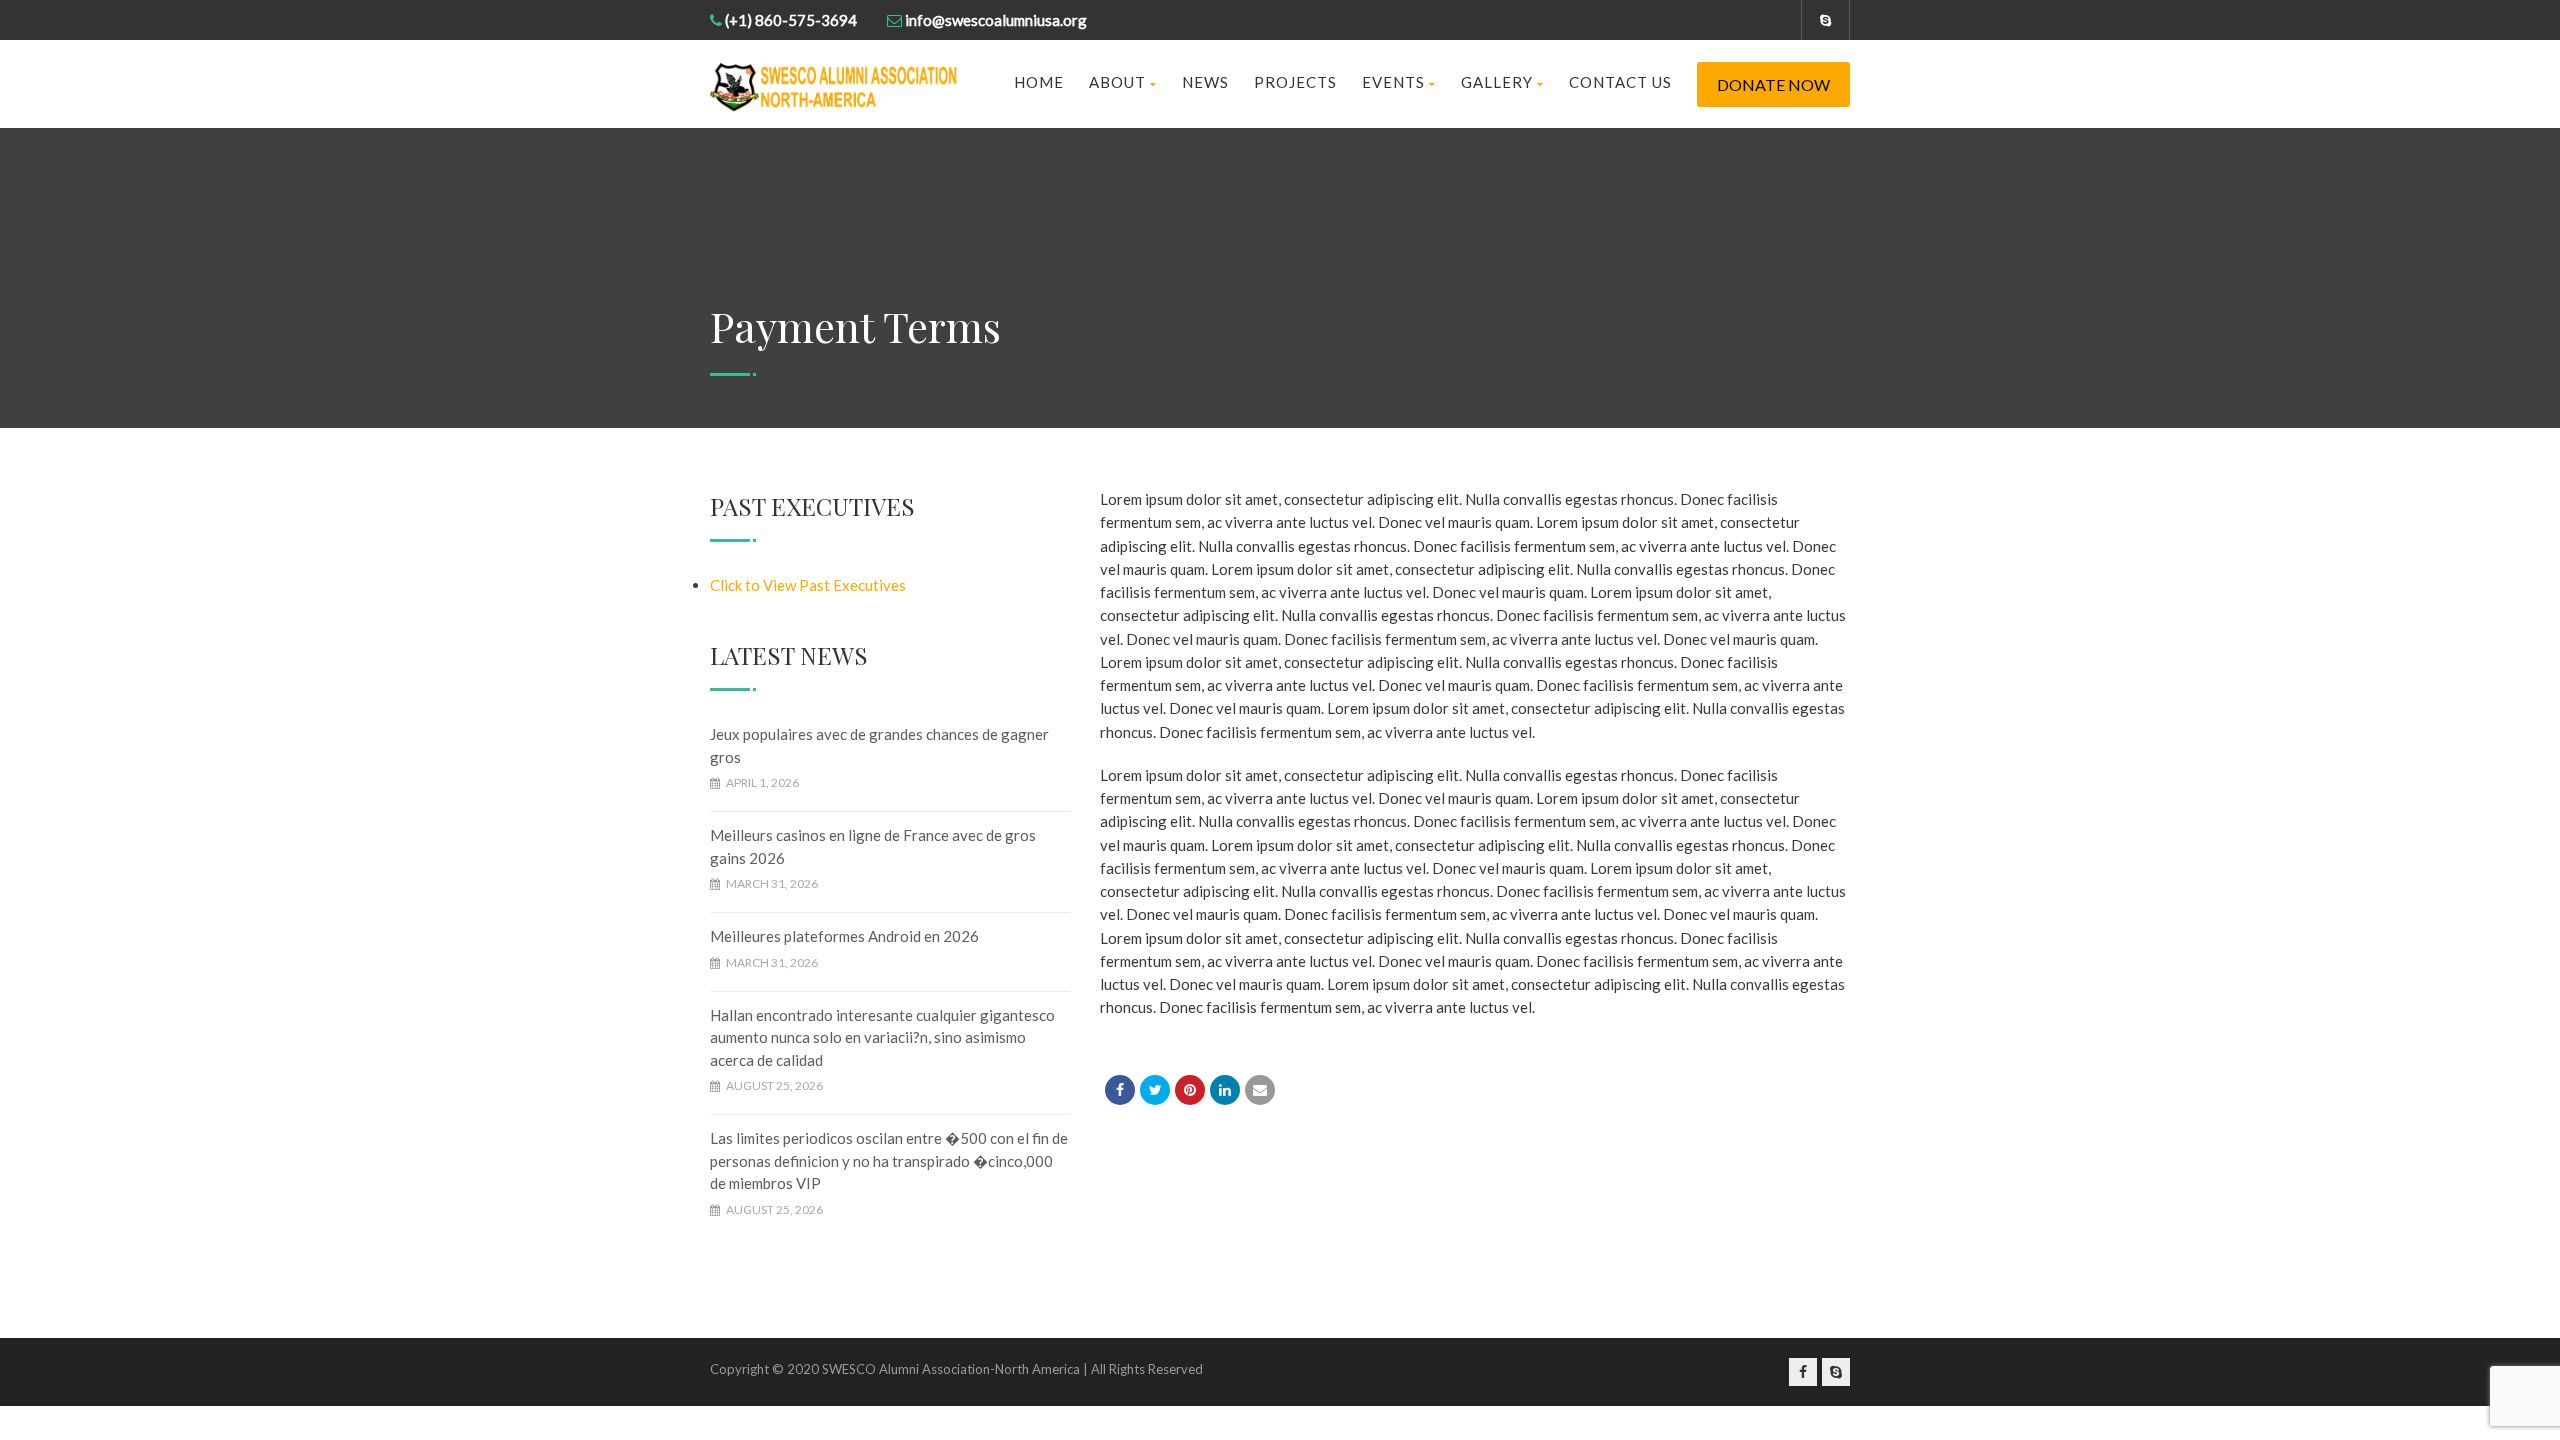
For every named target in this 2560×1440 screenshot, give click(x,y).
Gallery (1497, 82)
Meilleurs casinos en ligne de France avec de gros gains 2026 (873, 846)
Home (1039, 82)
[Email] (1260, 1090)
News (1205, 82)
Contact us (1620, 82)
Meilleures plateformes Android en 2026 (844, 936)
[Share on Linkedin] (1225, 1090)
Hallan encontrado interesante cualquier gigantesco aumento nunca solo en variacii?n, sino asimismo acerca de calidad (882, 1037)
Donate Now (1773, 84)
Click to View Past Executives (808, 585)
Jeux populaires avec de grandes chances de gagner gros (879, 745)
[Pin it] (1190, 1090)
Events (1393, 82)
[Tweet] (1155, 1090)
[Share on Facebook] (1120, 1090)
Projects (1295, 82)
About (1117, 82)
